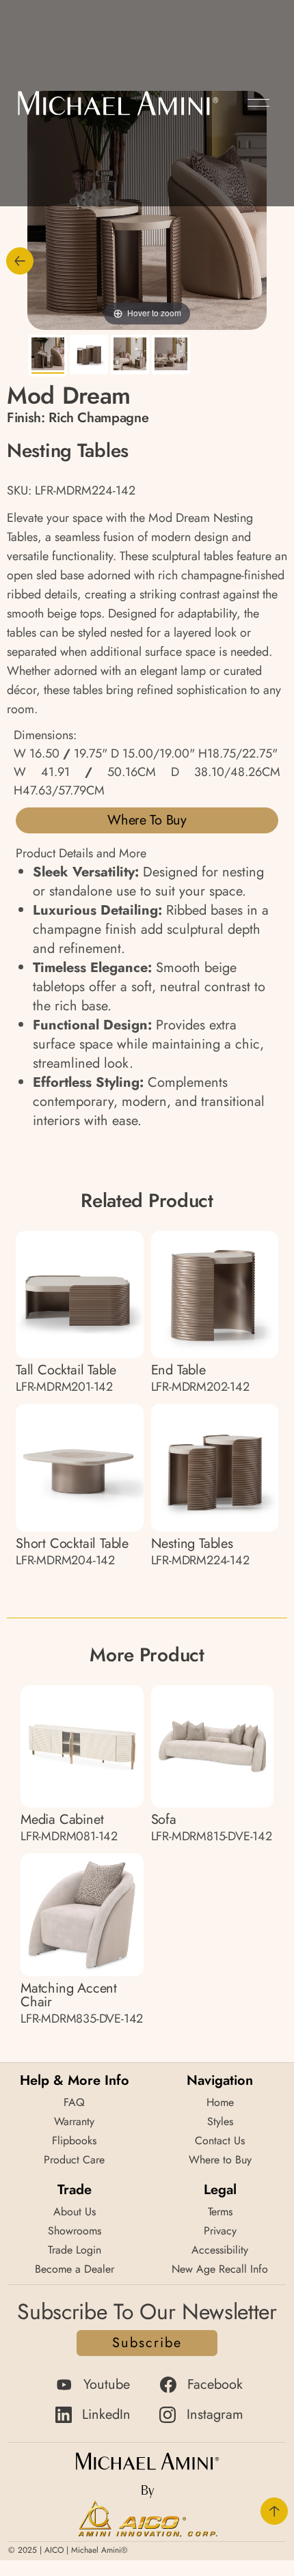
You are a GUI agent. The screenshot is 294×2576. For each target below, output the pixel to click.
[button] (258, 103)
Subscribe (147, 2343)
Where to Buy (147, 820)
